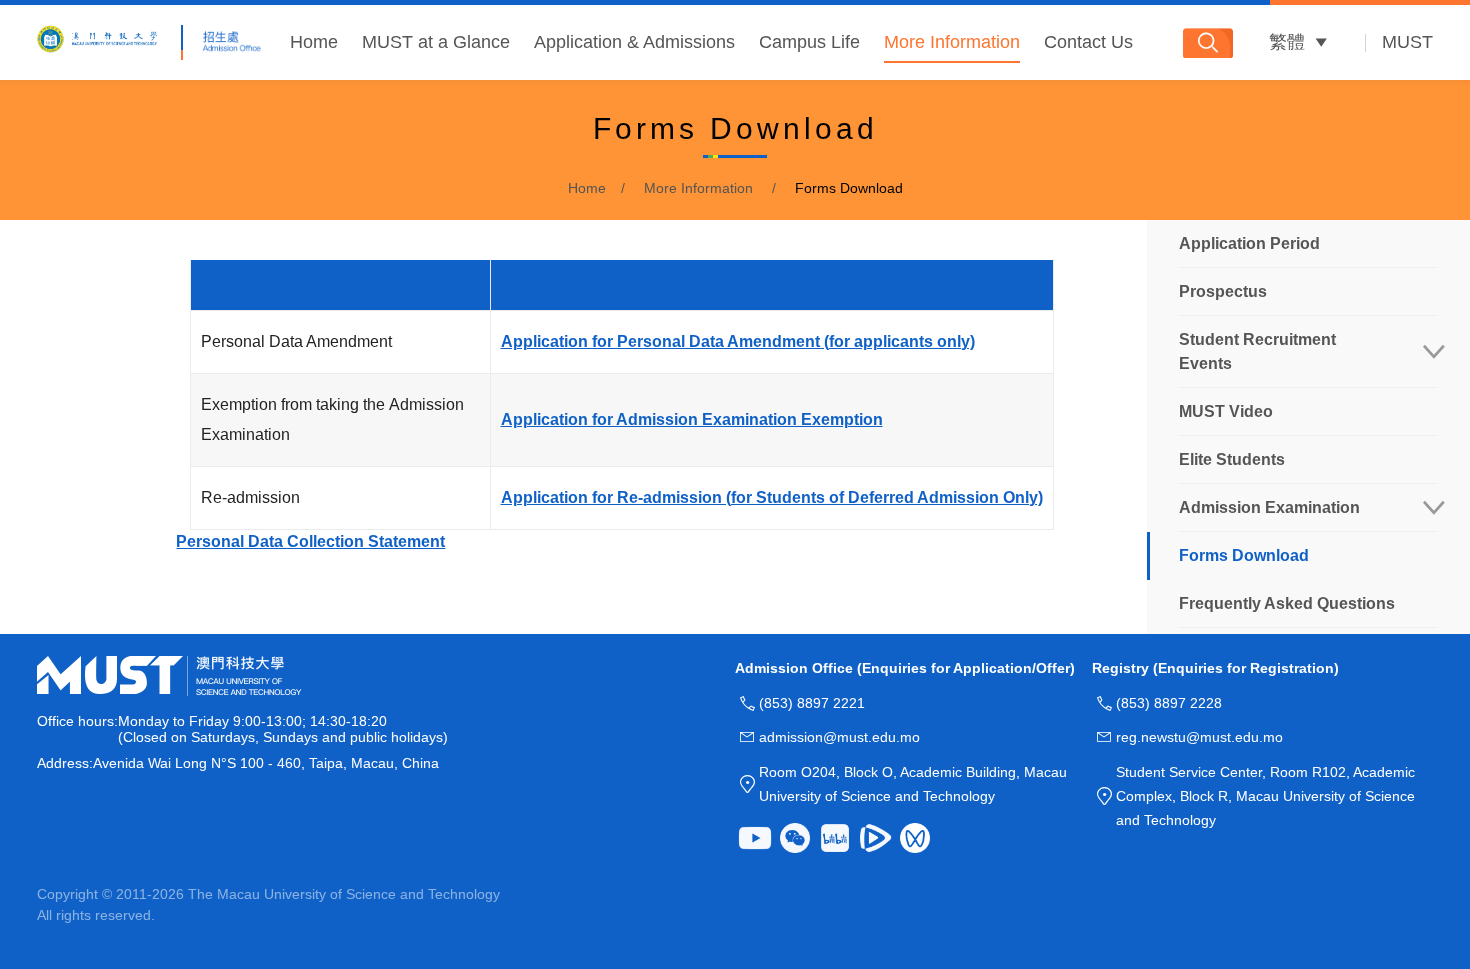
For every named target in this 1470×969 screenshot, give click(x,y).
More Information (952, 42)
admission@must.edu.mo (839, 737)
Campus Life (809, 42)
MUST (1407, 42)
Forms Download (849, 188)
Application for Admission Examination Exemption (692, 419)
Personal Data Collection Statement (310, 541)
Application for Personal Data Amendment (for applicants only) (738, 341)
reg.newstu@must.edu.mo (1199, 737)
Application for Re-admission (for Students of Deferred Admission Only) (772, 497)
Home (314, 42)
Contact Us (1088, 42)
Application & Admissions (634, 42)
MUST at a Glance (436, 42)
